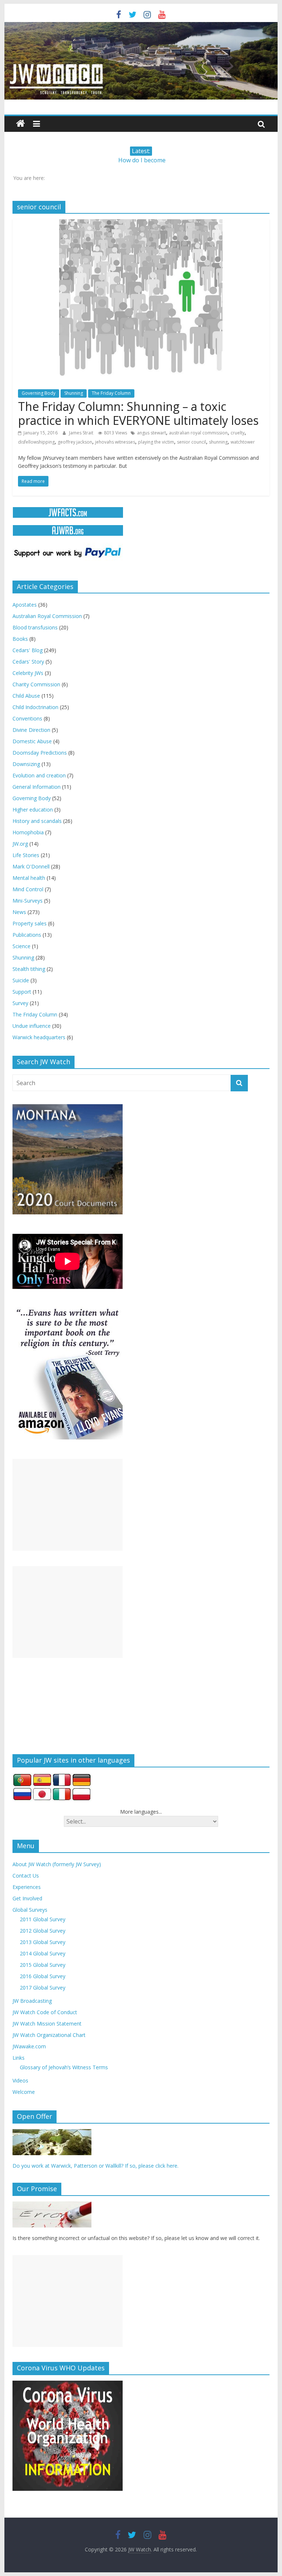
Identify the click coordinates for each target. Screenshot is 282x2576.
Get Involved (27, 1898)
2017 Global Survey (43, 1988)
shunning (218, 442)
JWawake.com (29, 2046)
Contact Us (26, 1876)
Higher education (33, 810)
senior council (191, 442)
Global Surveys (30, 1910)
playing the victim (156, 442)
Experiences (27, 1887)
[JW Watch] (141, 26)
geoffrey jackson (75, 442)
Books (20, 639)
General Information (37, 787)
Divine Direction (31, 730)
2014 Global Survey (43, 1953)
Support (22, 992)
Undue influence (32, 1026)
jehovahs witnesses (115, 442)
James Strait (82, 433)
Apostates (25, 605)
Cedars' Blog (28, 650)
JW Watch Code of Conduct (45, 2012)
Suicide (21, 980)
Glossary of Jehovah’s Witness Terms (64, 2067)
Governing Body (39, 393)
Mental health (29, 878)
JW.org (20, 844)
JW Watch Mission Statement (47, 2024)
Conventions (27, 718)
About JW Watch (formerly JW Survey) (57, 1864)
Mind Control (28, 889)
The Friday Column (111, 393)
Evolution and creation (39, 775)
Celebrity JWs (28, 673)
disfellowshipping (36, 442)
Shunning (74, 393)
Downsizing (26, 764)
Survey (20, 1003)
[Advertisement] (68, 1505)
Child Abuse (26, 696)
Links (19, 2058)
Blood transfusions (35, 627)
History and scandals (37, 821)
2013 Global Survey (43, 1942)
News (19, 912)
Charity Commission (36, 684)
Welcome (24, 2092)
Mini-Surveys (28, 901)
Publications (27, 935)
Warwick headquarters (39, 1037)
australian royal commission (198, 433)
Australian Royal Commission (47, 616)
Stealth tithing (29, 969)
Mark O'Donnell (31, 866)
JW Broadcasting (32, 2001)
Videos (20, 2080)
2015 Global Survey (43, 1965)
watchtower (243, 442)
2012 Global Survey (43, 1931)
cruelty (238, 433)
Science (21, 946)
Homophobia (28, 832)
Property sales (30, 923)
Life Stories (26, 855)
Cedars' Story (28, 662)
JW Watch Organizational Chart (49, 2035)
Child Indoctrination (35, 707)
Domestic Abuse (32, 741)
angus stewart (151, 433)
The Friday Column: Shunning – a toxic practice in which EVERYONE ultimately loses (138, 413)
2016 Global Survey (43, 1976)
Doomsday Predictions (40, 753)
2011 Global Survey (43, 1919)
